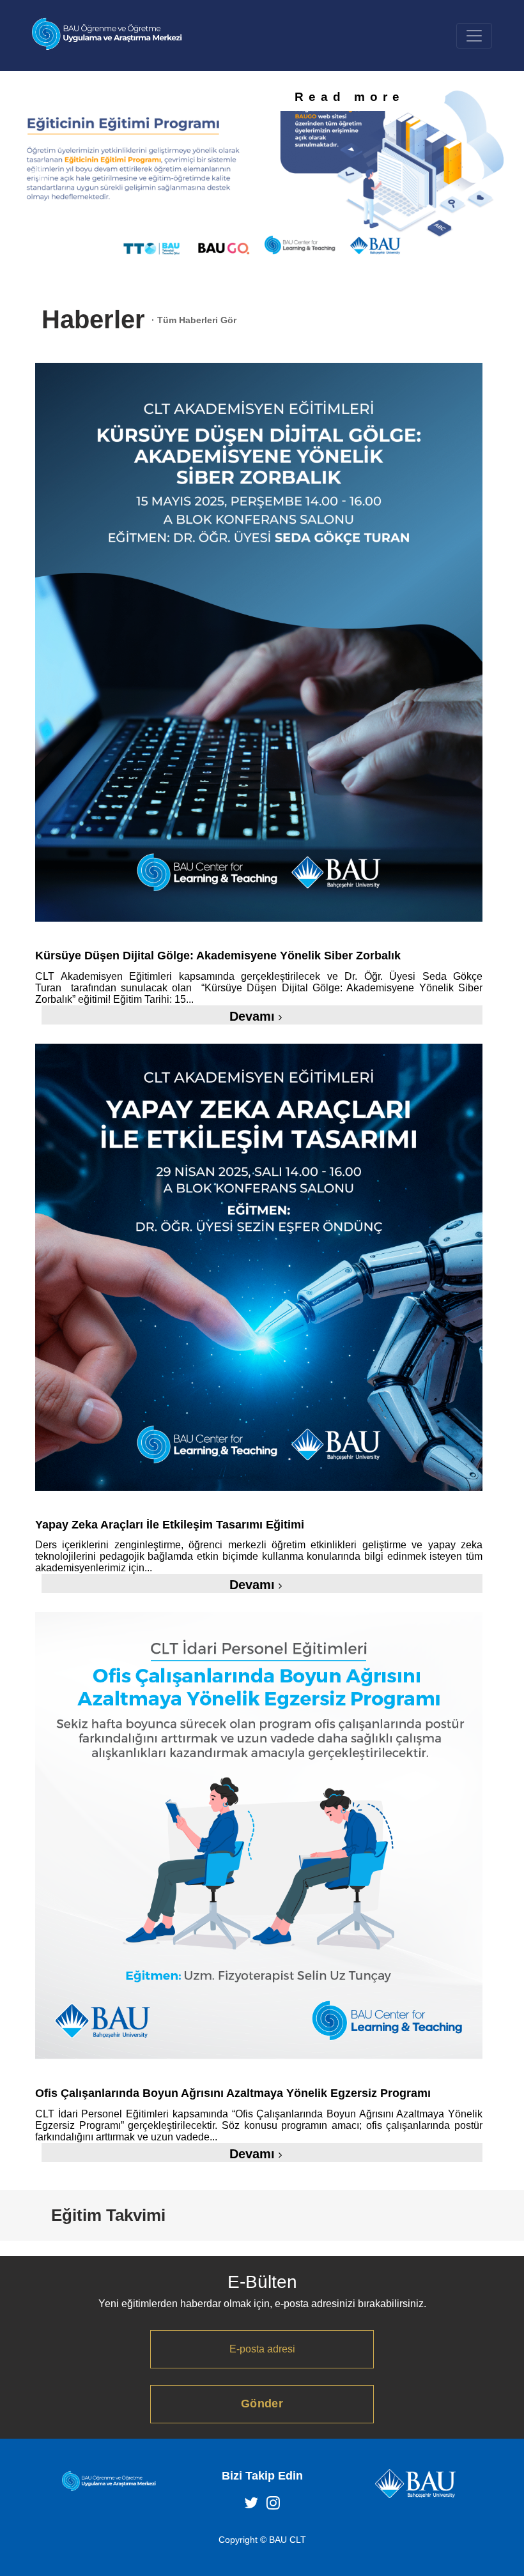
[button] (39, 172)
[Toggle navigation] (474, 36)
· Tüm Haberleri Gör (194, 320)
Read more (350, 97)
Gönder (262, 2404)
